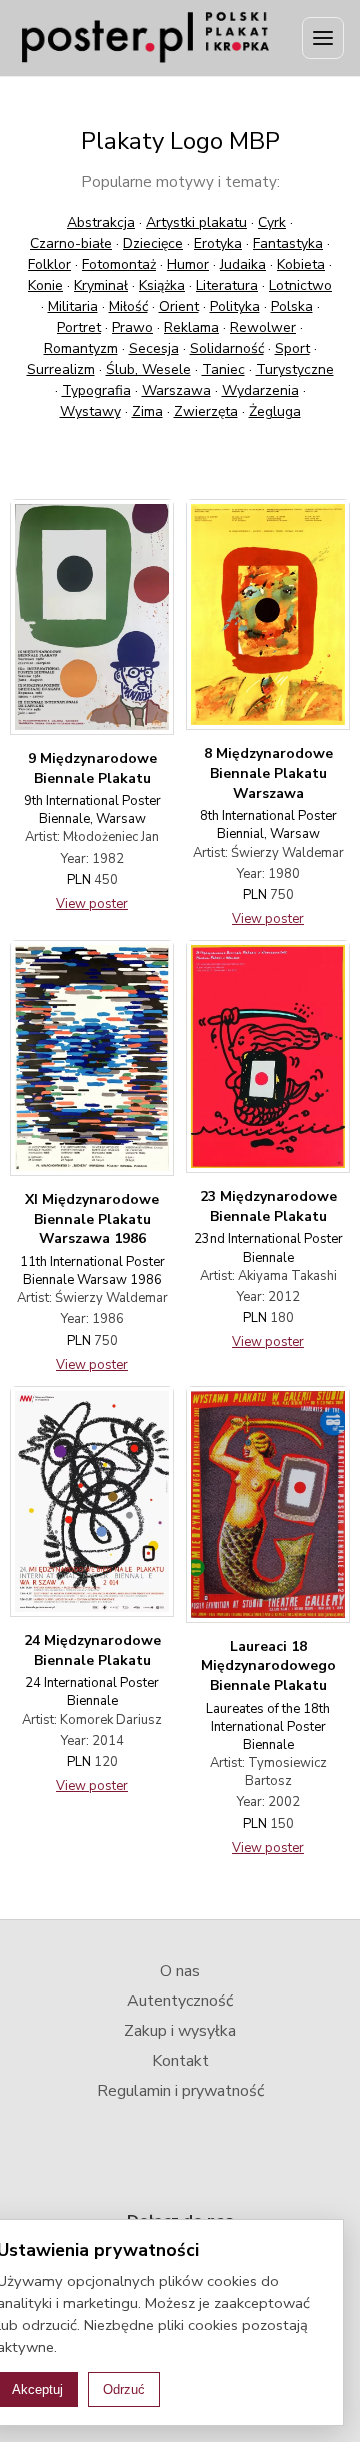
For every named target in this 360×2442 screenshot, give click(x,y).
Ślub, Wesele (148, 369)
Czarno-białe (71, 243)
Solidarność (227, 348)
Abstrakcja (101, 222)
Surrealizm (61, 369)
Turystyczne (295, 369)
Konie (45, 285)
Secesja (154, 348)
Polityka (235, 306)
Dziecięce (153, 243)
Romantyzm (81, 348)
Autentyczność (180, 2001)
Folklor (49, 264)
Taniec (223, 369)
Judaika (243, 264)
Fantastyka (288, 243)
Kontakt (180, 2061)
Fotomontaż (119, 264)
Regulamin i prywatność (180, 2091)
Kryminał (101, 285)
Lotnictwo (300, 285)
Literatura (227, 285)
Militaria (73, 306)
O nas (180, 1971)
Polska (292, 306)
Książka (162, 285)
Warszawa (176, 390)
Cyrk (272, 222)
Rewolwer (263, 327)
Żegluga (275, 411)
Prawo (132, 327)
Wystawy (90, 411)
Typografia (96, 390)
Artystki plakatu (196, 222)
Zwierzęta (206, 411)
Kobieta (301, 264)
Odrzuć (124, 2389)
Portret (79, 327)
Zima (147, 411)
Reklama (191, 327)
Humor (188, 264)
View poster (92, 904)
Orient (179, 306)
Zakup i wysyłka (180, 2031)
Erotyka (218, 243)
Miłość (128, 306)
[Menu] (323, 38)
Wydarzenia (260, 390)
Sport (292, 348)
